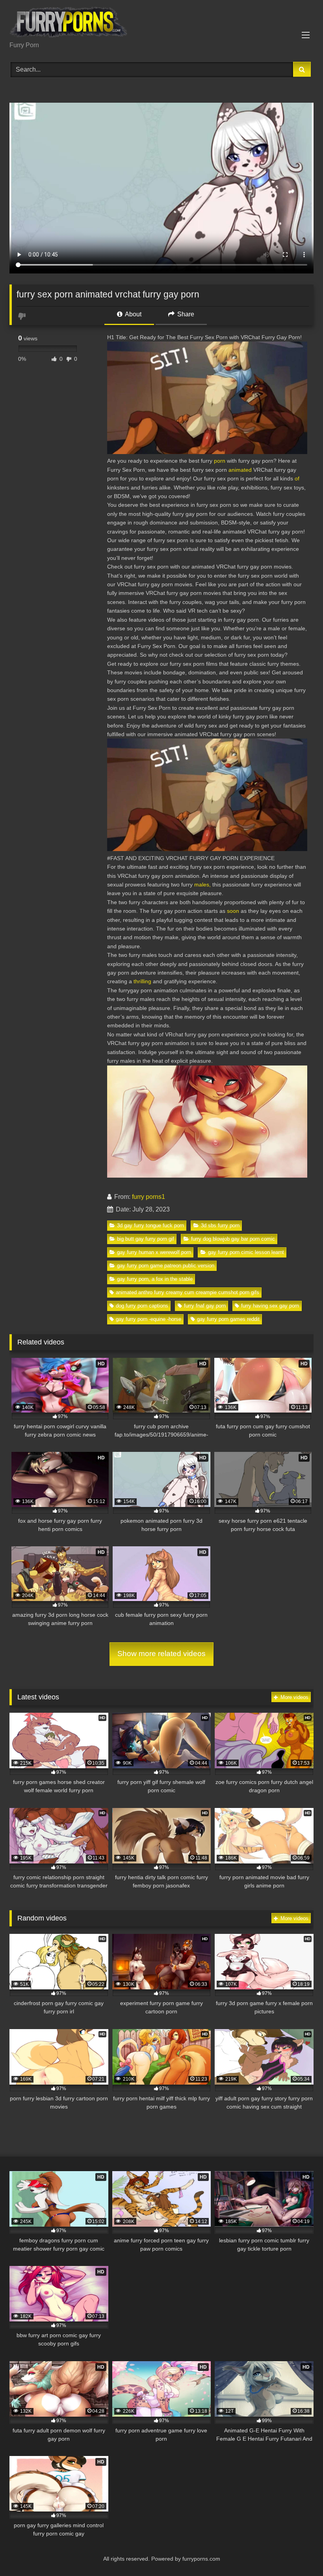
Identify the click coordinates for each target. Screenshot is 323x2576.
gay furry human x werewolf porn (154, 1252)
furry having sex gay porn (270, 1306)
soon (233, 911)
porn (220, 461)
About (133, 314)
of (297, 478)
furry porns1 (149, 1197)
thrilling (142, 981)
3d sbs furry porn (220, 1225)
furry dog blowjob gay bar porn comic (233, 1239)
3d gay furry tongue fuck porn (150, 1225)
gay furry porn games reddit (228, 1319)
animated (240, 470)
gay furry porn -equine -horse (149, 1319)
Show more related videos (161, 1654)
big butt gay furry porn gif (146, 1239)
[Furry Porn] (161, 23)
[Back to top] (299, 2553)
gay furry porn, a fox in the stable (155, 1279)
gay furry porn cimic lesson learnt (246, 1252)
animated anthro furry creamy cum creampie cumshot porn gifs (187, 1292)
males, (202, 885)
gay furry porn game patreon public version (166, 1266)
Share (185, 314)
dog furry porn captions (142, 1306)
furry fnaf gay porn (205, 1306)
